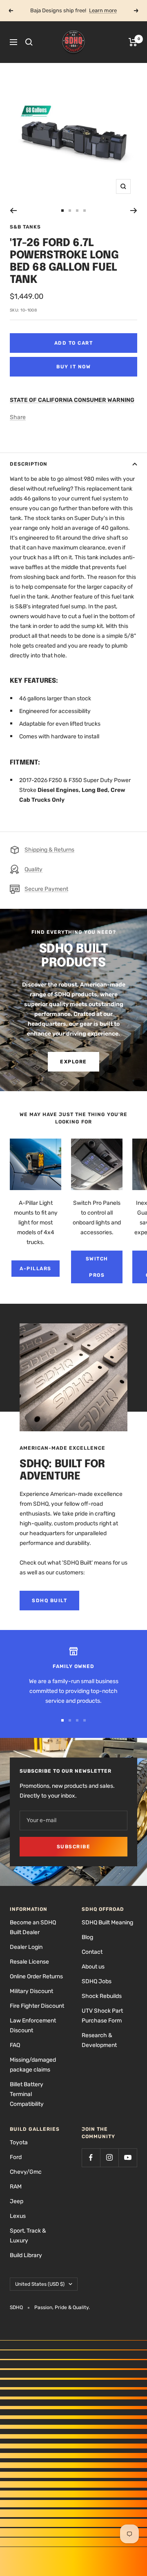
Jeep (17, 2201)
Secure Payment (46, 889)
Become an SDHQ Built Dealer (33, 1927)
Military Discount (31, 1991)
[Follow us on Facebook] (91, 2158)
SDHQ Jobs (97, 1981)
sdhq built (49, 1601)
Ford (16, 2157)
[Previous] (13, 211)
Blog (87, 1937)
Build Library (26, 2255)
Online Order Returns (36, 1976)
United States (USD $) (40, 2284)
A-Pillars (36, 1269)
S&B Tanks (25, 227)
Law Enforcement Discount (33, 2026)
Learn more (103, 10)
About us (93, 1967)
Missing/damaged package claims (33, 2065)
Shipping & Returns (49, 850)
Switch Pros (97, 1267)
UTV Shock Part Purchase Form (102, 2016)
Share (18, 417)
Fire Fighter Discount (37, 2006)
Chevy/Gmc (26, 2172)
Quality (33, 869)
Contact (92, 1952)
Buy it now (73, 367)
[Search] (29, 42)
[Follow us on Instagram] (109, 2158)
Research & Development (99, 2040)
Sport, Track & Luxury (28, 2236)
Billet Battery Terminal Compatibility (27, 2094)
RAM (16, 2187)
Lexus (18, 2216)
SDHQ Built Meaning (107, 1922)
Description (29, 464)
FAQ (15, 2045)
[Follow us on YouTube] (128, 2158)
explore (73, 1062)
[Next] (134, 211)
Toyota (19, 2142)
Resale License (29, 1962)
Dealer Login (26, 1947)
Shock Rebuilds (102, 1996)
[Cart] (133, 42)
